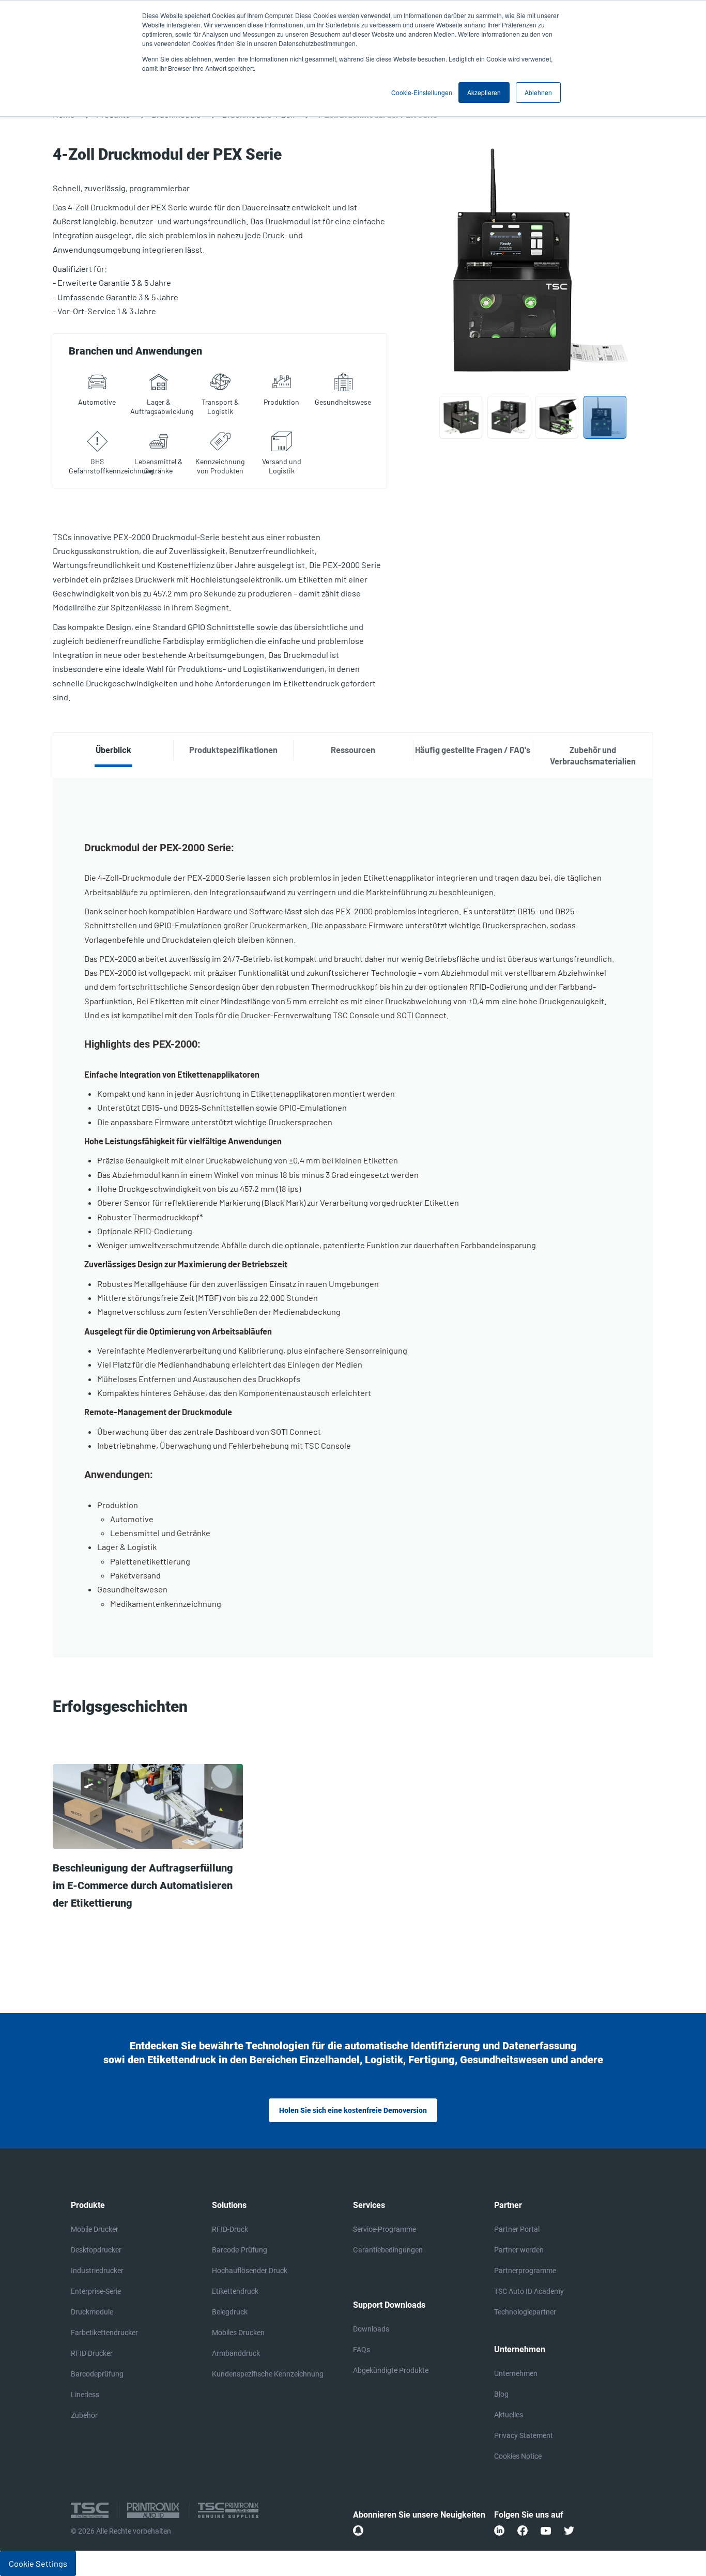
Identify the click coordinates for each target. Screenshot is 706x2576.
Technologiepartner (525, 2312)
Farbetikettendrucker (104, 2333)
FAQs (362, 2350)
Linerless (85, 2395)
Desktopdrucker (96, 2250)
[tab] (113, 750)
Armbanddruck (236, 2353)
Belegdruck (230, 2312)
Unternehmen (516, 2373)
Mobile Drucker (95, 2229)
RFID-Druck (230, 2229)
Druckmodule (92, 2312)
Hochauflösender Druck (250, 2271)
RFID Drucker (92, 2353)
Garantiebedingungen (388, 2250)
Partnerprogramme (525, 2271)
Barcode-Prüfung (240, 2250)
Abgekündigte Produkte (391, 2370)
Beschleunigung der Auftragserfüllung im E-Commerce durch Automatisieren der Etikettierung (143, 1885)
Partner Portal (517, 2229)
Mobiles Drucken (238, 2333)
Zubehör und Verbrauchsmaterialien (593, 755)
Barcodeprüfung (97, 2374)
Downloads (371, 2329)
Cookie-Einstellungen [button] (422, 92)
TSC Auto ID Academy (529, 2291)
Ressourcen (353, 750)
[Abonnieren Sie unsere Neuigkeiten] (358, 2531)
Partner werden (519, 2250)
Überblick (113, 750)
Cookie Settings (38, 2563)
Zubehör (84, 2415)
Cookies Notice (518, 2456)
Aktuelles (509, 2415)
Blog (501, 2394)
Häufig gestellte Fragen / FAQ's (473, 750)
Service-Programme (385, 2229)
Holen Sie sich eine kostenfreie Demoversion (353, 2110)
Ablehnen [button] (538, 92)
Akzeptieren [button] (484, 92)
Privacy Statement (524, 2435)
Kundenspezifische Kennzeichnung (268, 2374)
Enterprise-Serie (96, 2291)
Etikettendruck (235, 2291)
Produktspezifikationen (233, 750)
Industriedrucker (97, 2271)
